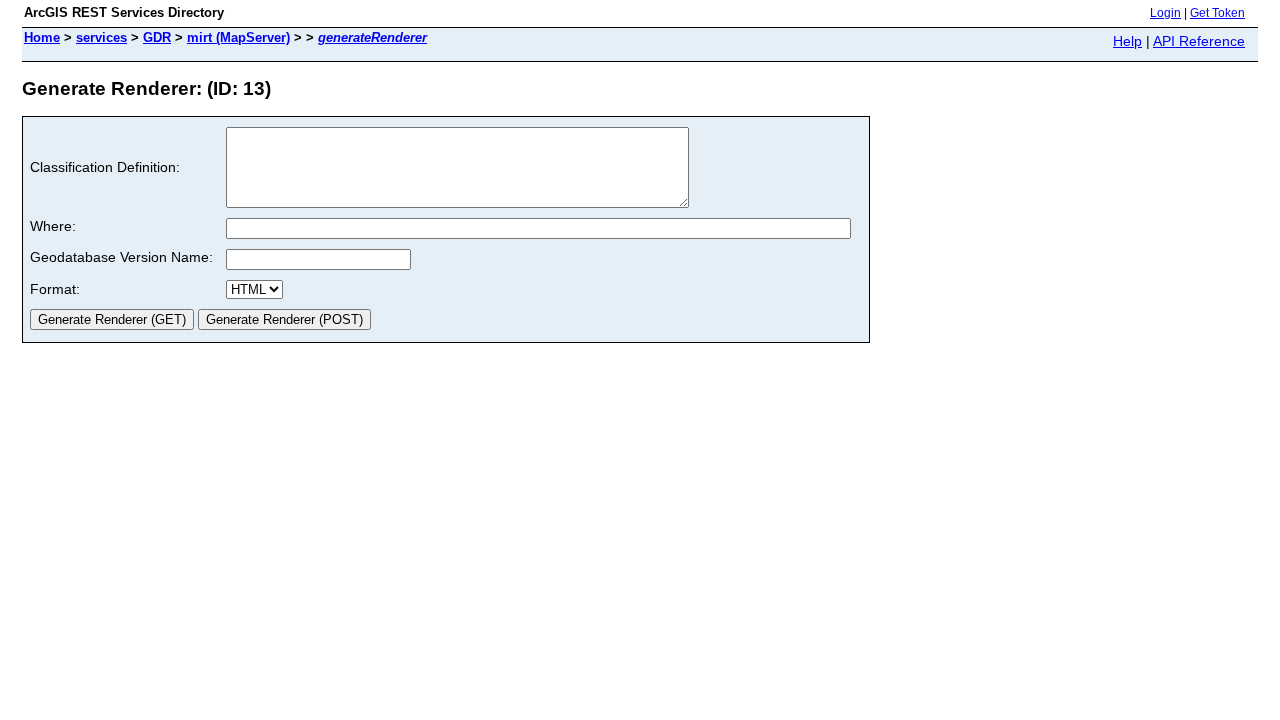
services (101, 37)
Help (1127, 41)
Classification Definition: (105, 167)
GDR (157, 37)
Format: (55, 289)
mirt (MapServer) (238, 37)
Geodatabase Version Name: (121, 257)
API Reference (1199, 41)
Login (1165, 13)
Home (42, 37)
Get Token (1217, 13)
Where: (53, 226)
